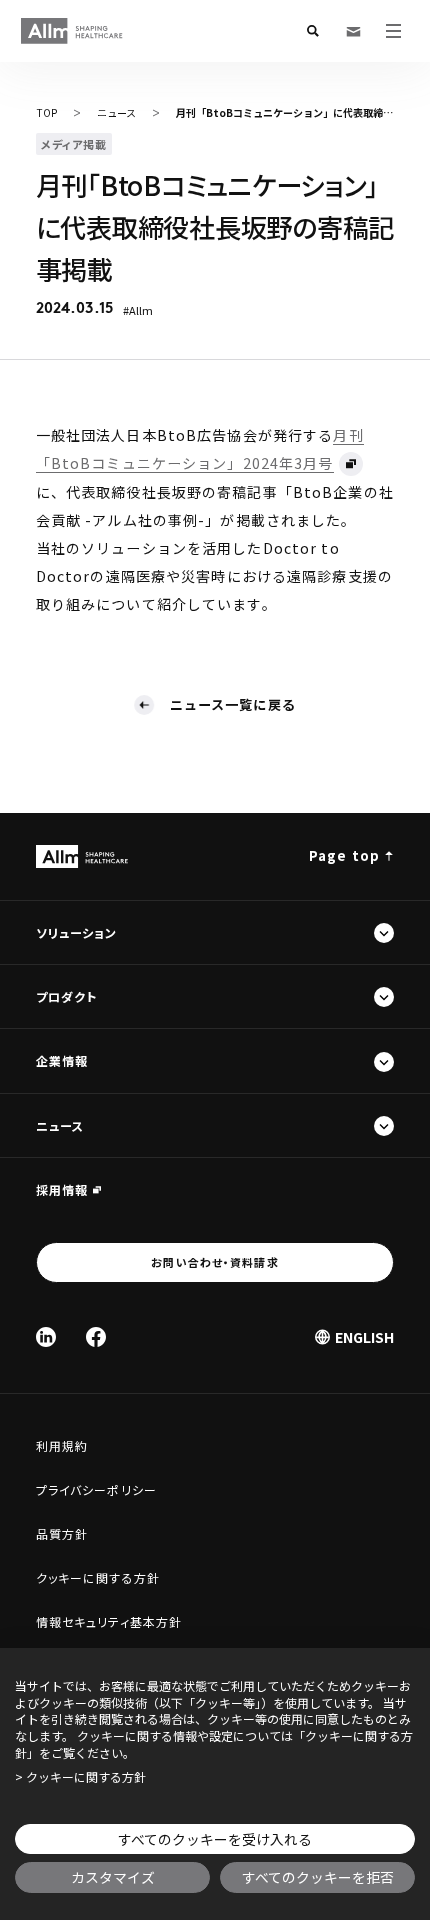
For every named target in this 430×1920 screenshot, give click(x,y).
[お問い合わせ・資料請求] (353, 31)
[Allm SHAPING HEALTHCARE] (72, 31)
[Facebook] (96, 1337)
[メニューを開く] (393, 31)
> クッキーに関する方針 (80, 1777)
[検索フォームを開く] (313, 31)
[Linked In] (46, 1337)
